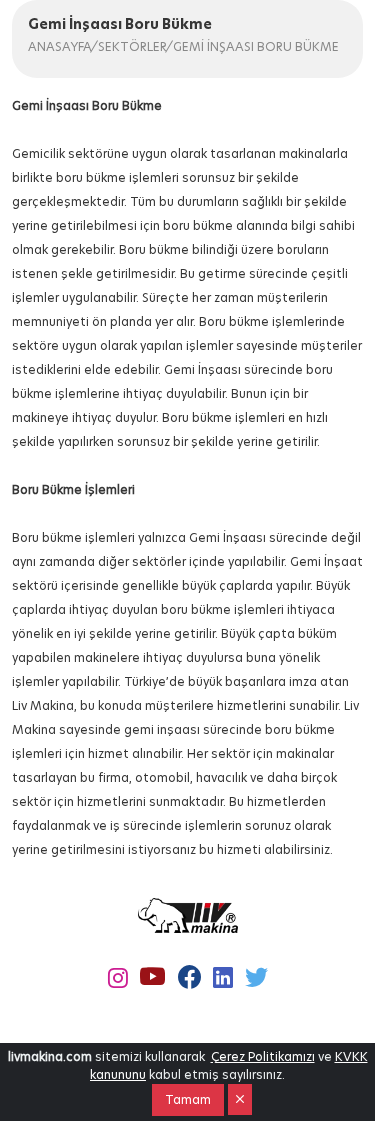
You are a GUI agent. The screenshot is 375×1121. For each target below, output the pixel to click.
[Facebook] (189, 978)
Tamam (188, 1099)
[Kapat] (240, 1099)
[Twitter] (256, 978)
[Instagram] (118, 979)
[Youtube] (153, 977)
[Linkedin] (223, 979)
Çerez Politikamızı (263, 1056)
